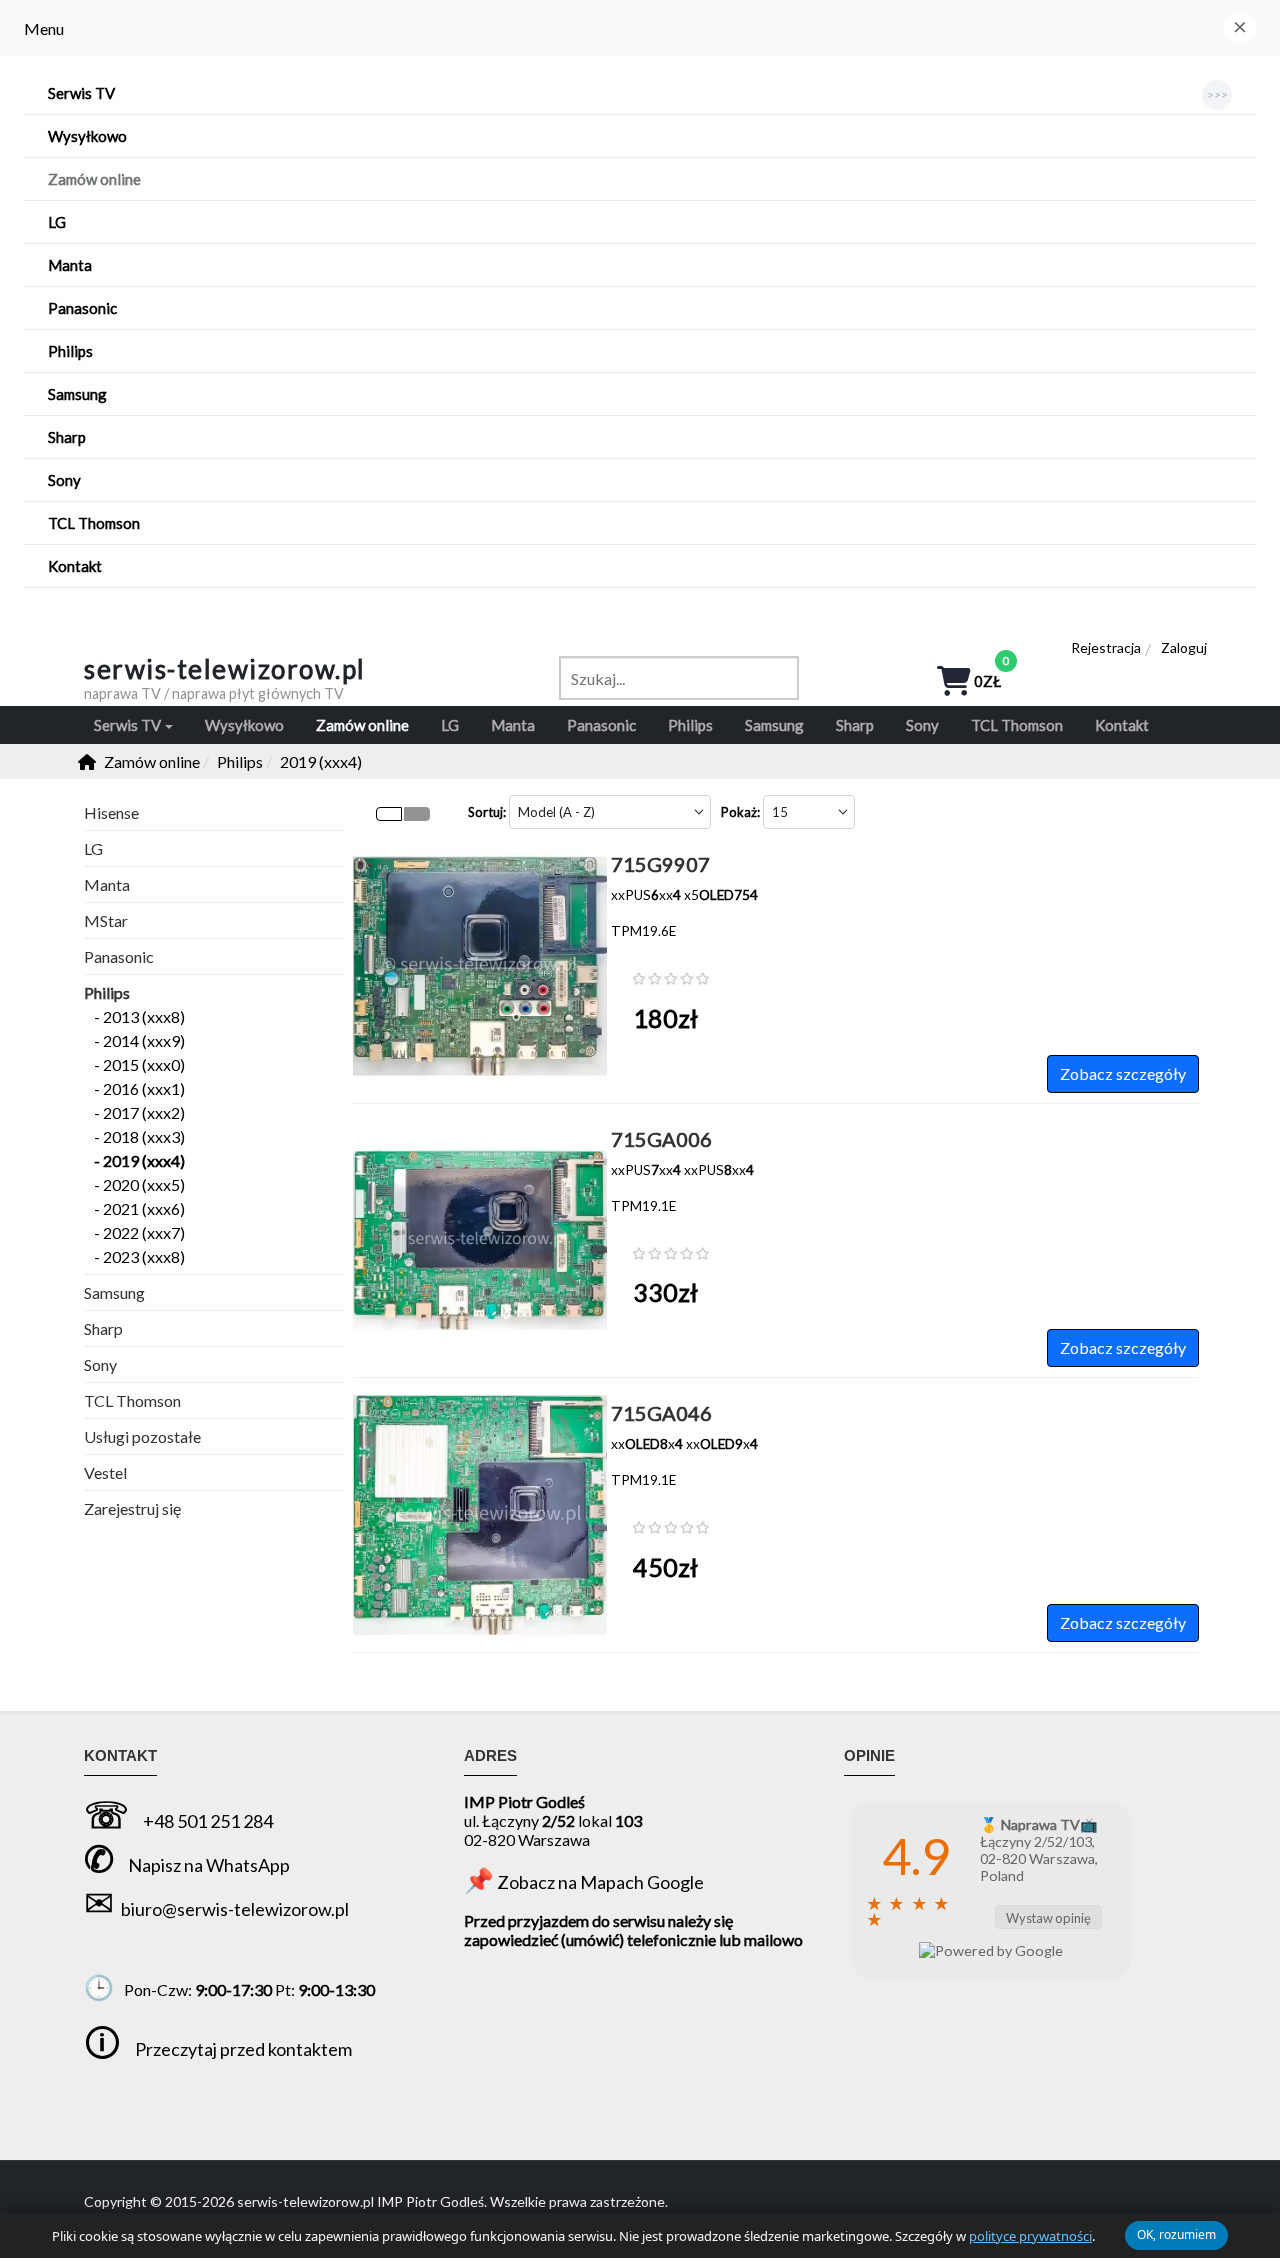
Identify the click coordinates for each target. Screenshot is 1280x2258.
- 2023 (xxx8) (139, 1256)
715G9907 (660, 864)
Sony (100, 1364)
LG (93, 848)
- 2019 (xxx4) (139, 1160)
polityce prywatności (1030, 2236)
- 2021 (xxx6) (139, 1208)
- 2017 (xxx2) (139, 1112)
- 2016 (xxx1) (139, 1088)
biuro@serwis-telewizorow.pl (235, 1909)
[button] (1240, 28)
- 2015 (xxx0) (139, 1064)
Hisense (111, 812)
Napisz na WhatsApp (209, 1865)
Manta (107, 884)
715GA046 (661, 1413)
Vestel (105, 1472)
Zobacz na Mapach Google (600, 1882)
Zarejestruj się (132, 1508)
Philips (107, 992)
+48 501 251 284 (208, 1821)
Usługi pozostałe (142, 1436)
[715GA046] (480, 1397)
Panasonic (119, 956)
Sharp (103, 1328)
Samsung (114, 1292)
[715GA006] (480, 1123)
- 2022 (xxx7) (139, 1232)
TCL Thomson (132, 1400)
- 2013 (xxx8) (139, 1016)
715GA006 (661, 1139)
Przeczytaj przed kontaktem (243, 2049)
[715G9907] (480, 848)
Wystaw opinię (1048, 1918)
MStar (106, 920)
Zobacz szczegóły (1123, 1073)
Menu (44, 28)
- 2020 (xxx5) (139, 1184)
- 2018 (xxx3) (139, 1136)
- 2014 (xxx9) (139, 1040)
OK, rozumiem (1176, 2234)
